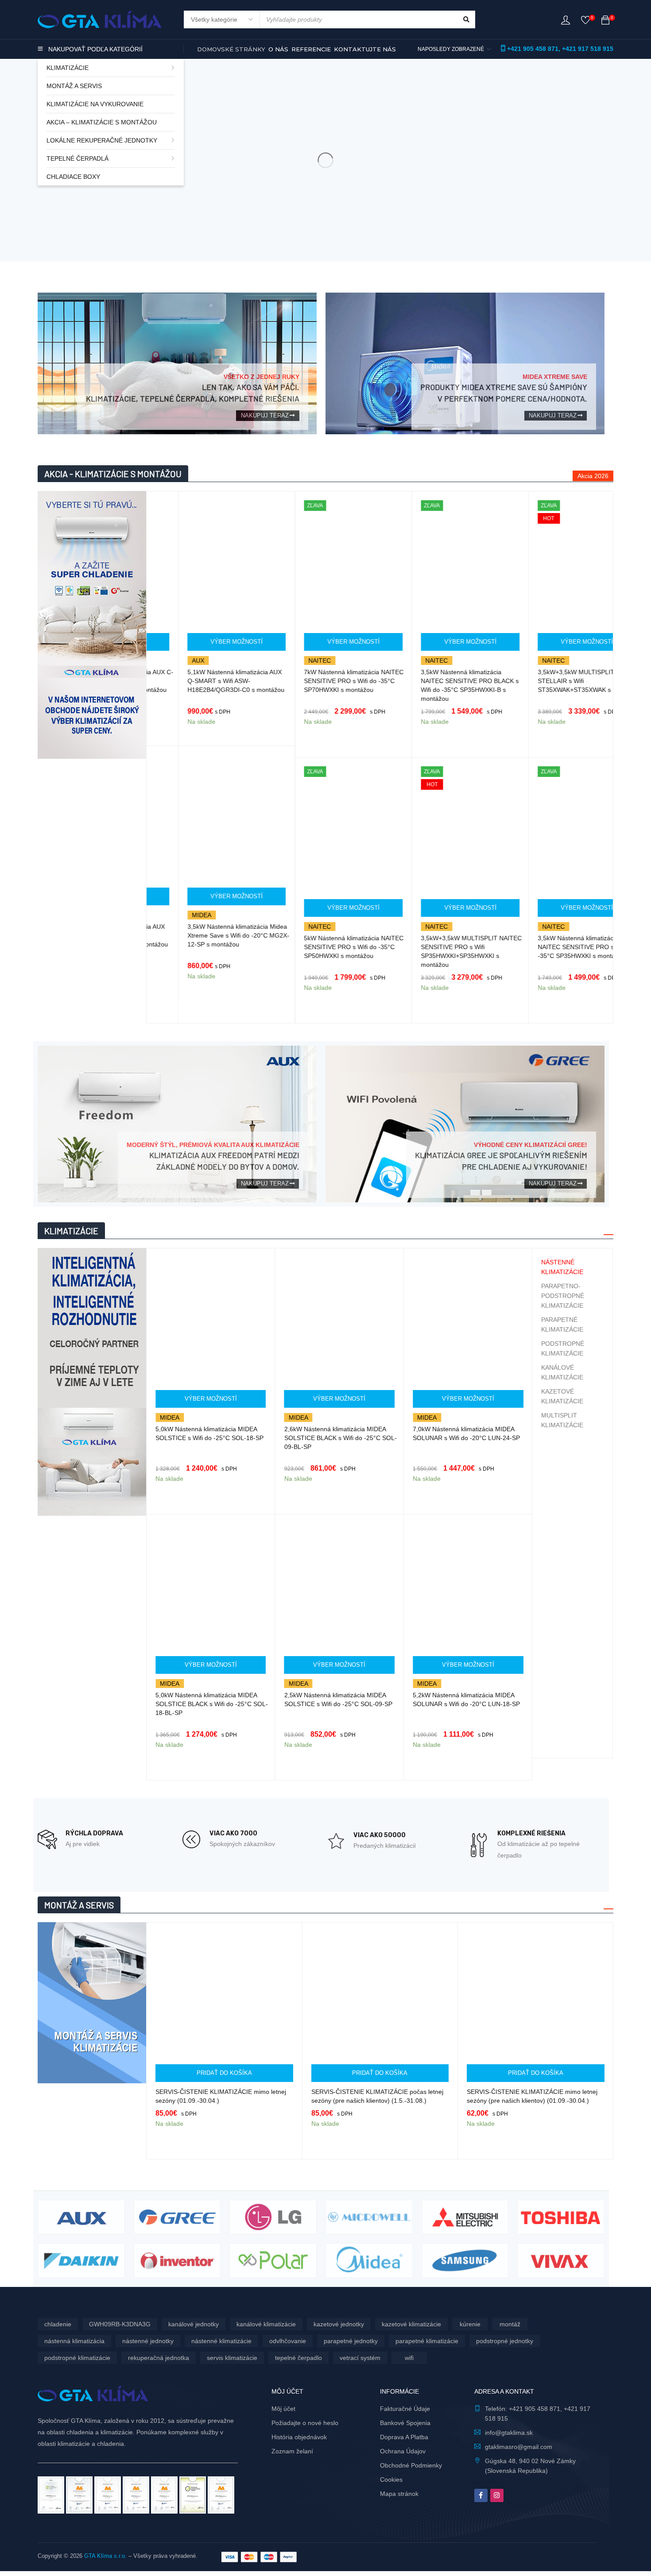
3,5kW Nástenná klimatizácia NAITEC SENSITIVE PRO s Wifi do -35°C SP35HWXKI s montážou (554, 947)
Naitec (288, 660)
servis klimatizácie (232, 2358)
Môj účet (283, 2409)
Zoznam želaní (292, 2451)
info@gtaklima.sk (509, 2433)
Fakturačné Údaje (405, 2409)
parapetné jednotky (351, 2341)
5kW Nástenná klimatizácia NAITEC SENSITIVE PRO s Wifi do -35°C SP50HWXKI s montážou (322, 947)
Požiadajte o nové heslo (305, 2423)
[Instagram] (497, 2495)
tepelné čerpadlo (298, 2358)
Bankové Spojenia (405, 2423)
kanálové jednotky (194, 2324)
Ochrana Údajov (403, 2451)
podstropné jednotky (505, 2341)
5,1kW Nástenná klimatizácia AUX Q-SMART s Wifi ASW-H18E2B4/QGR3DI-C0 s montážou (204, 681)
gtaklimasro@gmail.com (519, 2447)
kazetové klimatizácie (411, 2324)
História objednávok (299, 2437)
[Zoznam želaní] (585, 22)
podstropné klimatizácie (77, 2358)
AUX (166, 660)
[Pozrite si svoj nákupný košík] (605, 22)
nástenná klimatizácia (74, 2341)
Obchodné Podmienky (411, 2465)
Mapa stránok (399, 2494)
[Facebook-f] (481, 2495)
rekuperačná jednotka (159, 2358)
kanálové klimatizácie (266, 2324)
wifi (409, 2358)
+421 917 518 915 (588, 49)
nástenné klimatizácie (221, 2341)
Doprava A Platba (404, 2437)
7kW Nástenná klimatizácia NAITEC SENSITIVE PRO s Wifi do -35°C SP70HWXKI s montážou (322, 681)
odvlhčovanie (288, 2341)
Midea (170, 915)
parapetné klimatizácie (427, 2341)
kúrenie (470, 2324)
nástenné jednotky (148, 2341)
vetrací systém (360, 2358)
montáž (510, 2324)
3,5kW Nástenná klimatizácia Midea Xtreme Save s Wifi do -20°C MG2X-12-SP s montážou (206, 935)
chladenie (58, 2324)
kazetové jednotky (339, 2324)
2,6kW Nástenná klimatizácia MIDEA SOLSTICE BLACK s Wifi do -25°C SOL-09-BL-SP (228, 1438)
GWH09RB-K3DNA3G (120, 2324)
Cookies (391, 2479)
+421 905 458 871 (533, 49)
